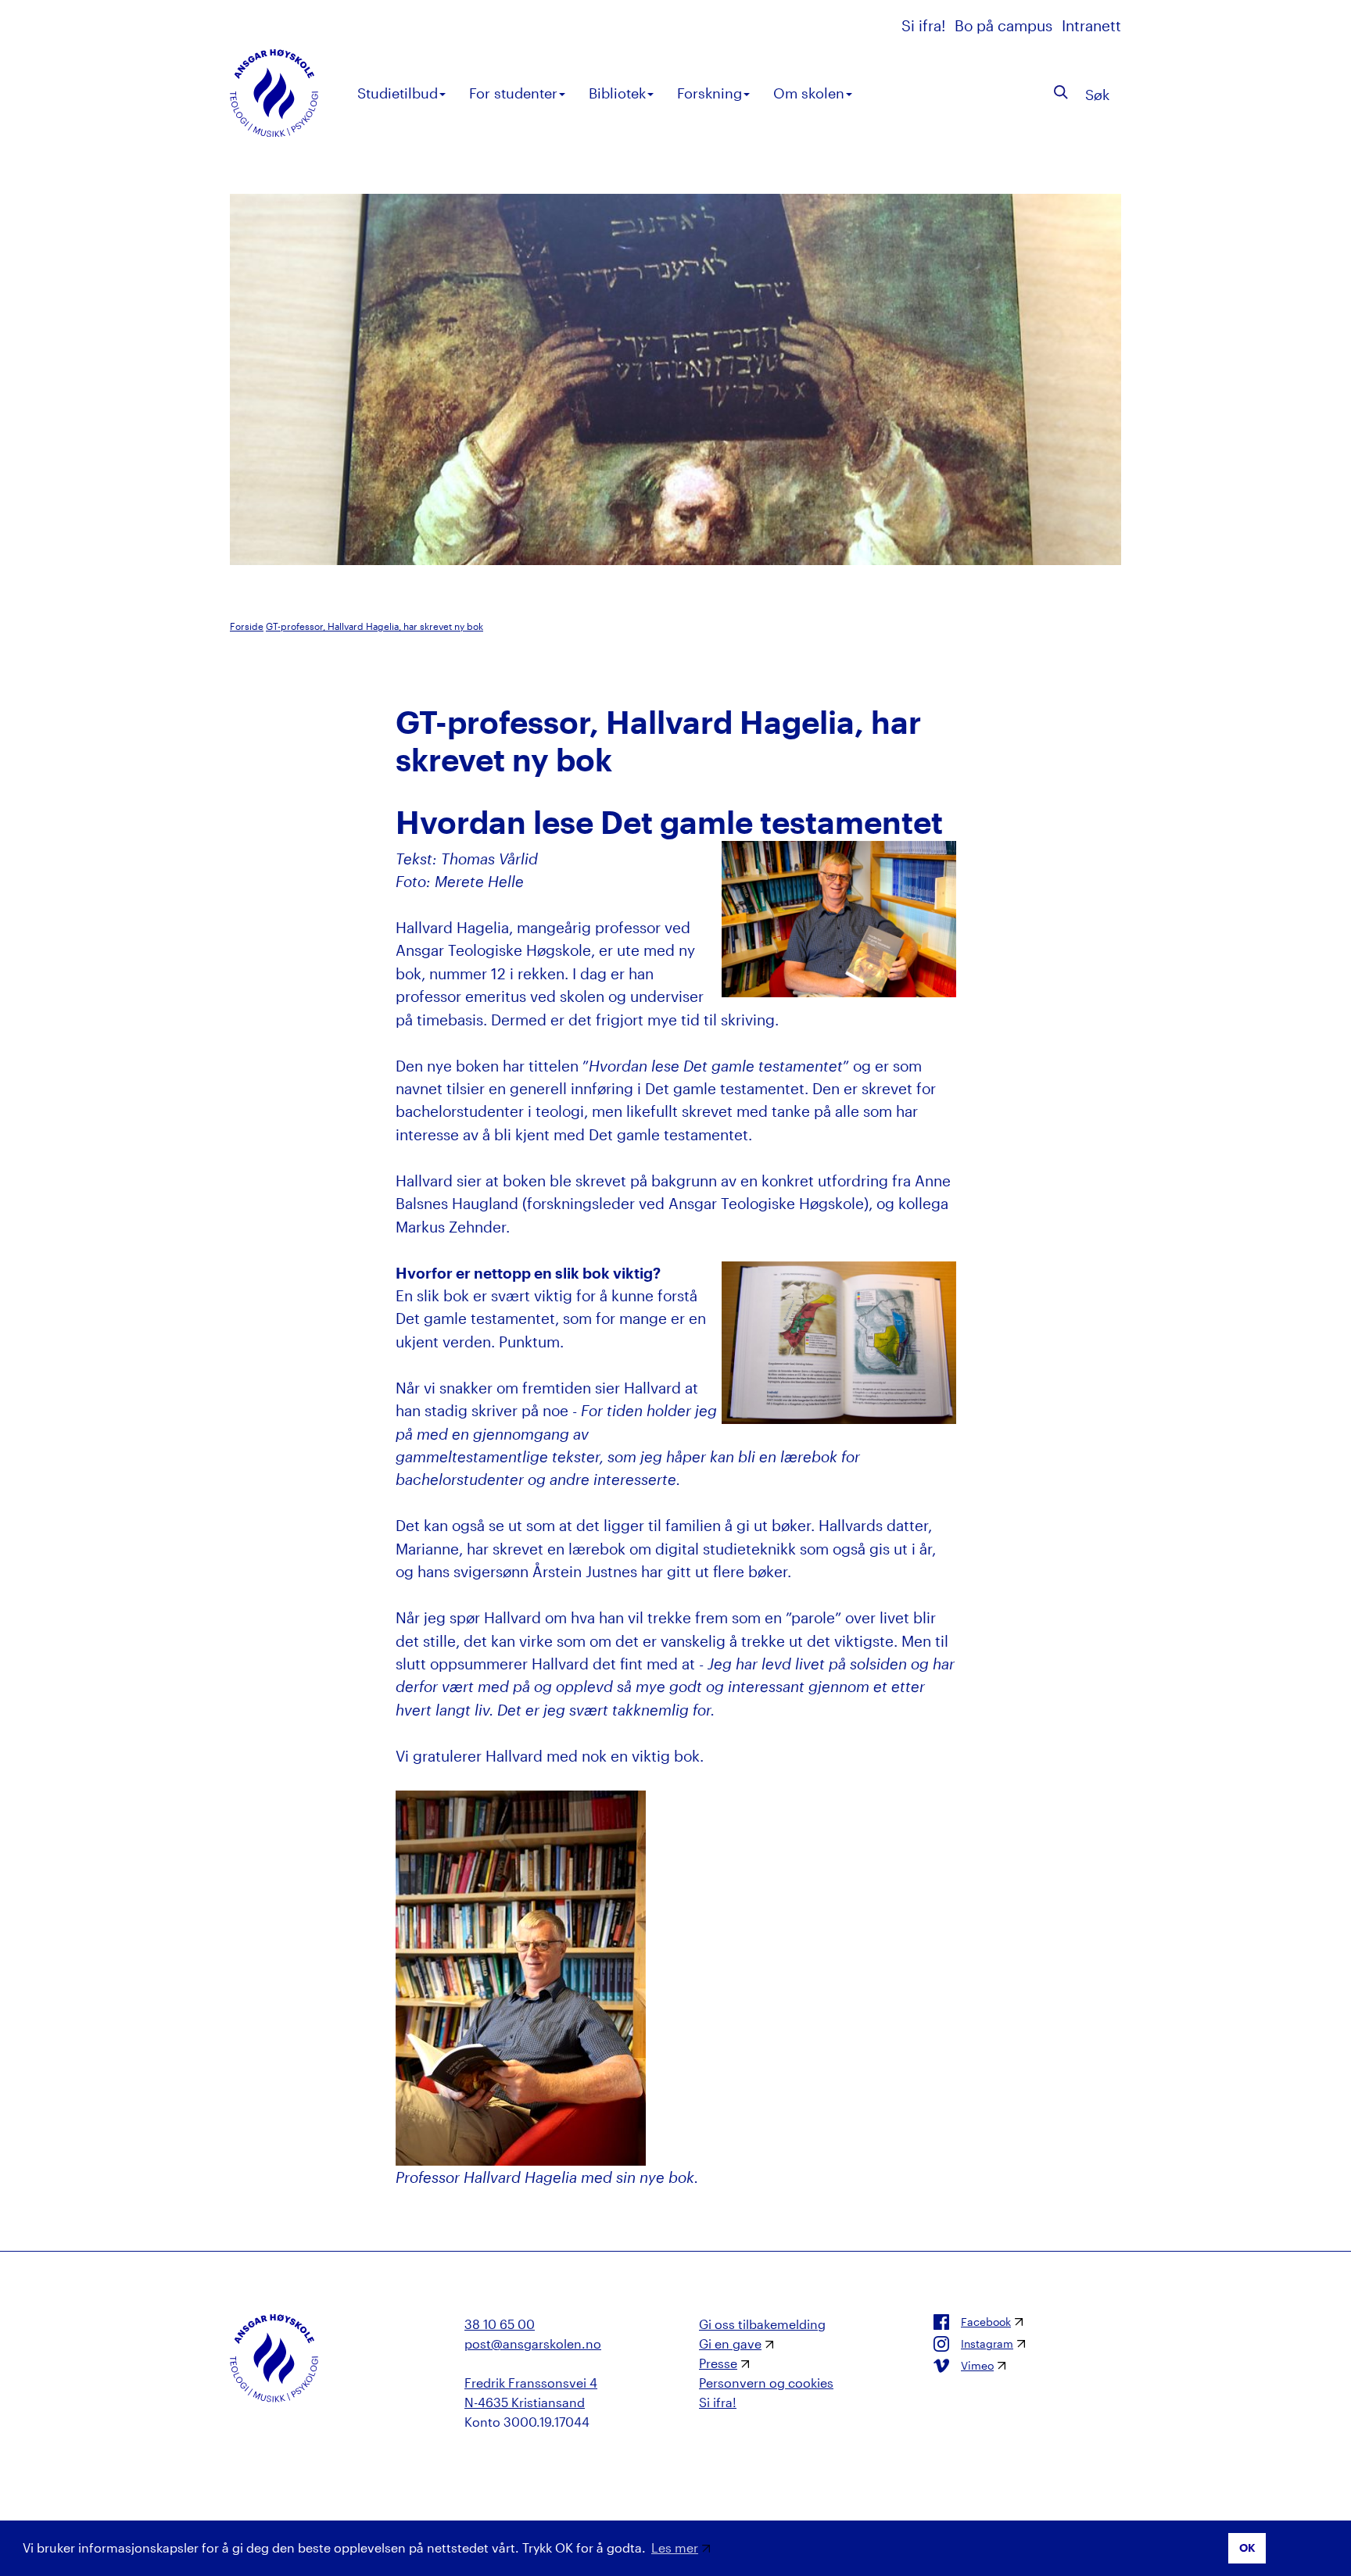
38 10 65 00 (500, 2324)
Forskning (710, 93)
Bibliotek (617, 93)
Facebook (986, 2322)
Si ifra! (925, 25)
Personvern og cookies (766, 2383)
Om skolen (809, 93)
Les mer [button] (675, 2547)
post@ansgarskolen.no (533, 2343)
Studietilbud (398, 93)
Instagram (987, 2344)
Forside (247, 626)
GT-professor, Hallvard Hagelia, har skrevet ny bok (374, 626)
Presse (718, 2363)
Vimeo (977, 2366)
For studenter (513, 93)
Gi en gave (730, 2343)
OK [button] (1247, 2547)
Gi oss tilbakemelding (762, 2324)
